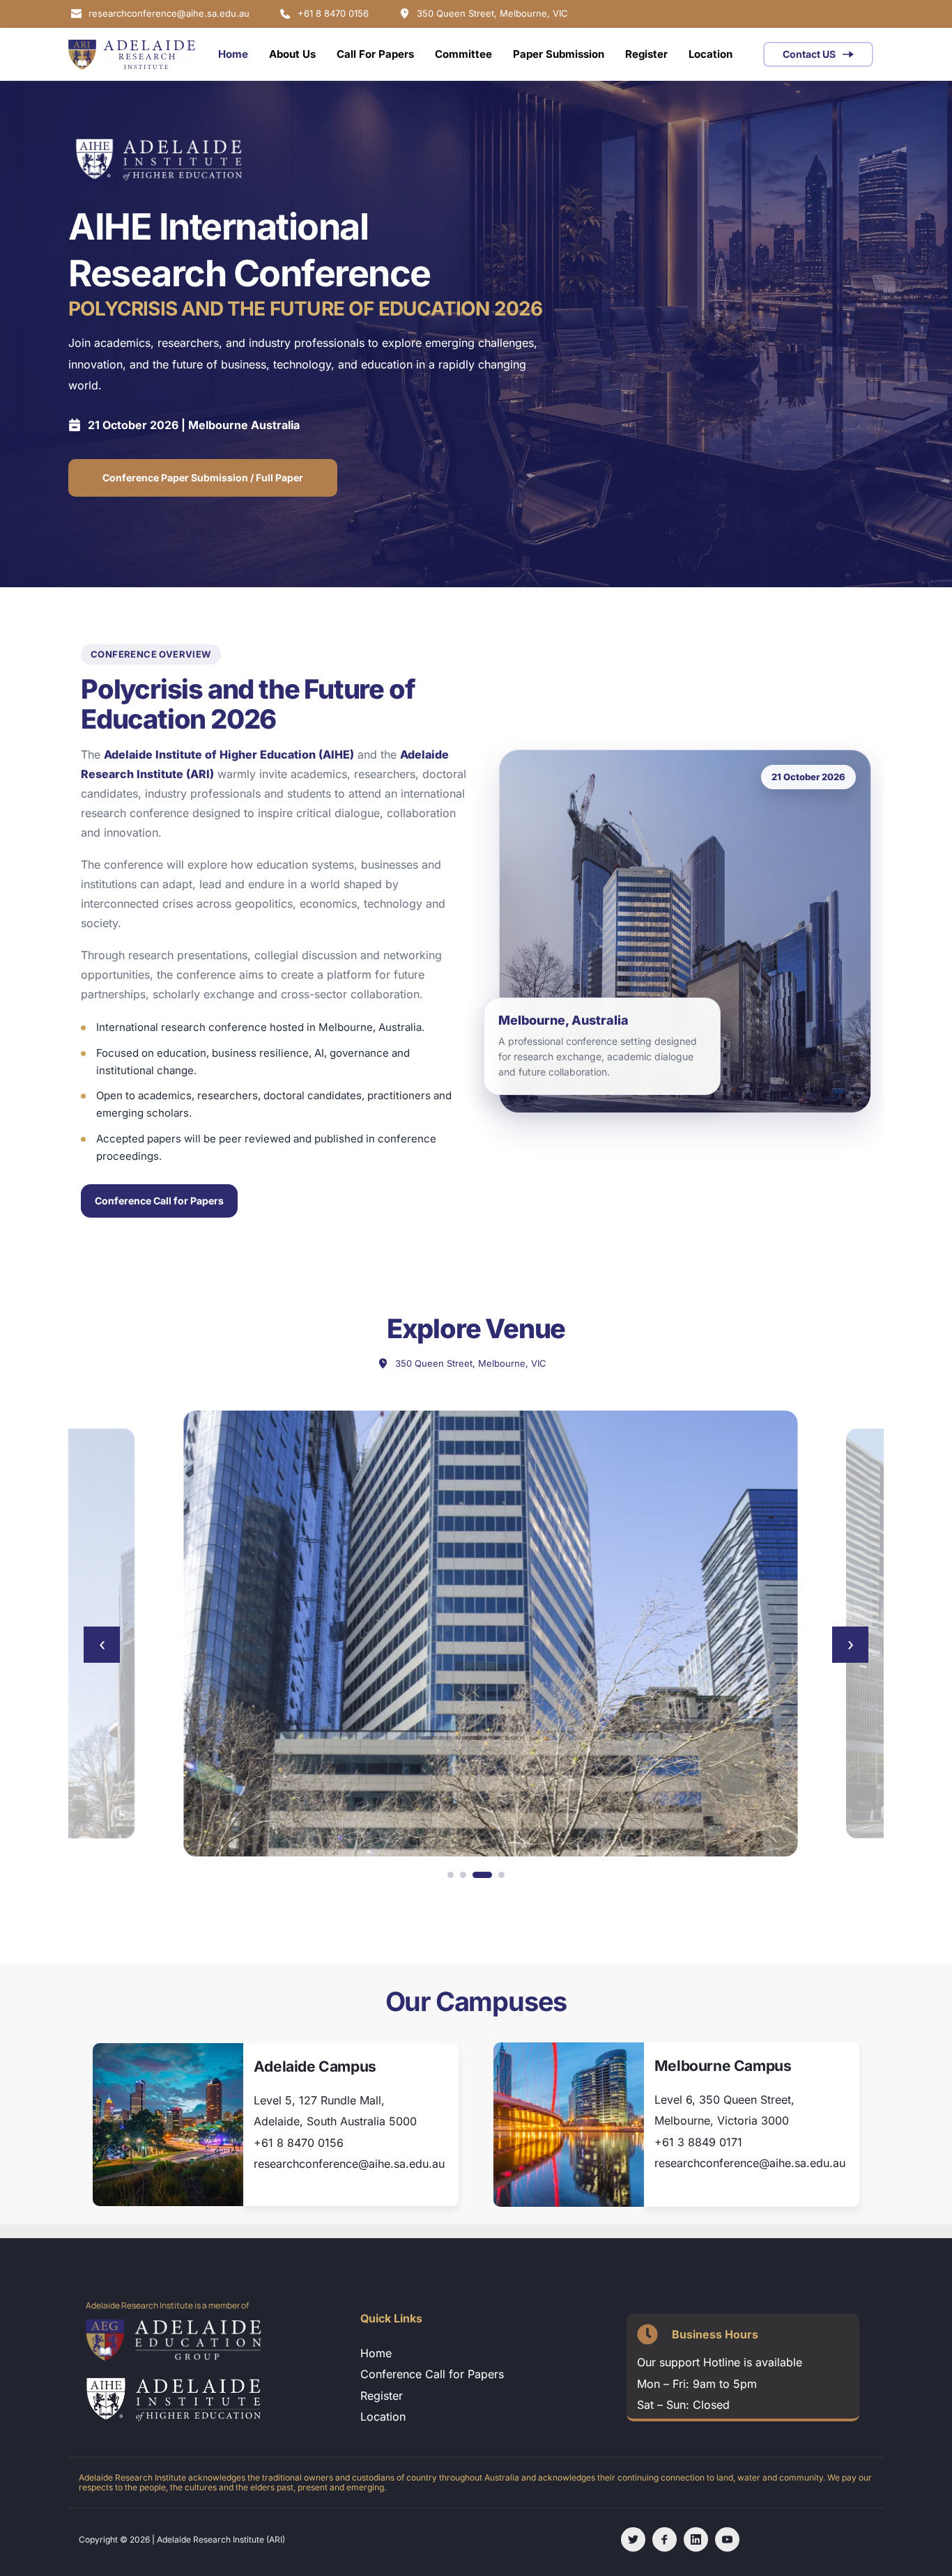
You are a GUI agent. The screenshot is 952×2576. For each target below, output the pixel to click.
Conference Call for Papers (159, 1201)
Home (376, 2353)
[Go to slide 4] (501, 1875)
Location (385, 2416)
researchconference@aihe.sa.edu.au (349, 2164)
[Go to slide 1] (451, 1875)
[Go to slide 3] (482, 1875)
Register (382, 2396)
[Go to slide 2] (463, 1875)
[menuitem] (233, 54)
